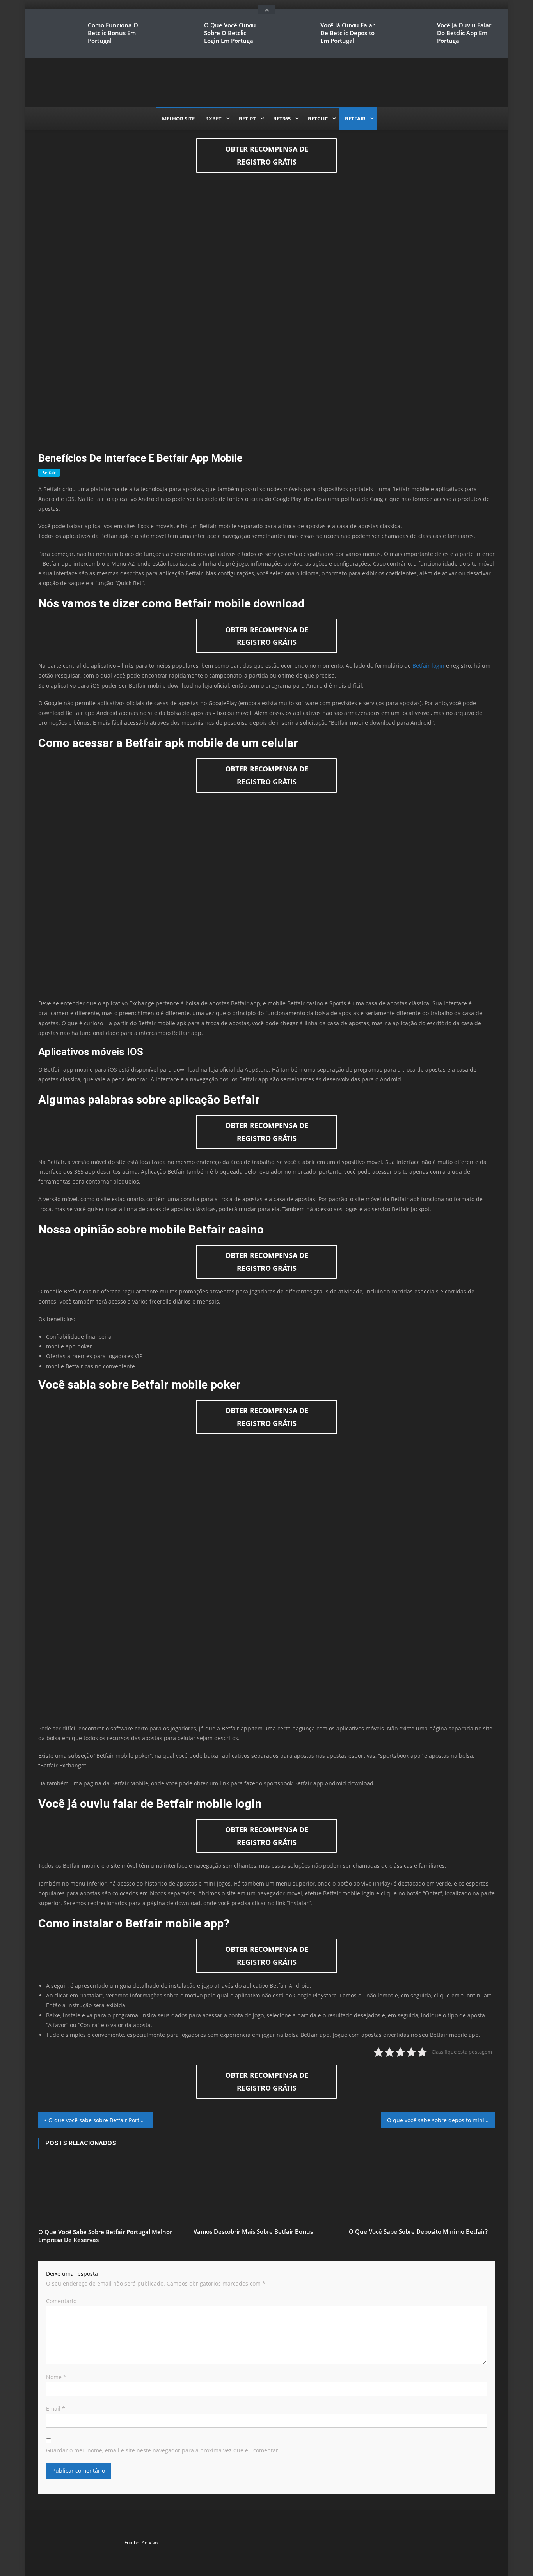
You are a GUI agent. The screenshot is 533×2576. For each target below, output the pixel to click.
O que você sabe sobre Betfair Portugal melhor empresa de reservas (100, 2120)
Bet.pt (247, 119)
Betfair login (428, 666)
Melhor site (178, 119)
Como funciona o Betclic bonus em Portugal (113, 33)
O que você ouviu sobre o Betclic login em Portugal (230, 33)
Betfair (355, 119)
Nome (56, 2377)
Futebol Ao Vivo (141, 2543)
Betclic (318, 119)
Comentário (61, 2301)
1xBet (214, 119)
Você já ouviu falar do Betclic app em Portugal (464, 33)
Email (56, 2409)
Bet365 (282, 119)
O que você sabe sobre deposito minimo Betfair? (441, 2120)
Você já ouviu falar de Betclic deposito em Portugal (347, 33)
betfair (49, 473)
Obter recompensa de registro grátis (267, 155)
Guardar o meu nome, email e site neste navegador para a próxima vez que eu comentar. (163, 2450)
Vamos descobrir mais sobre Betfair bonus (253, 2231)
